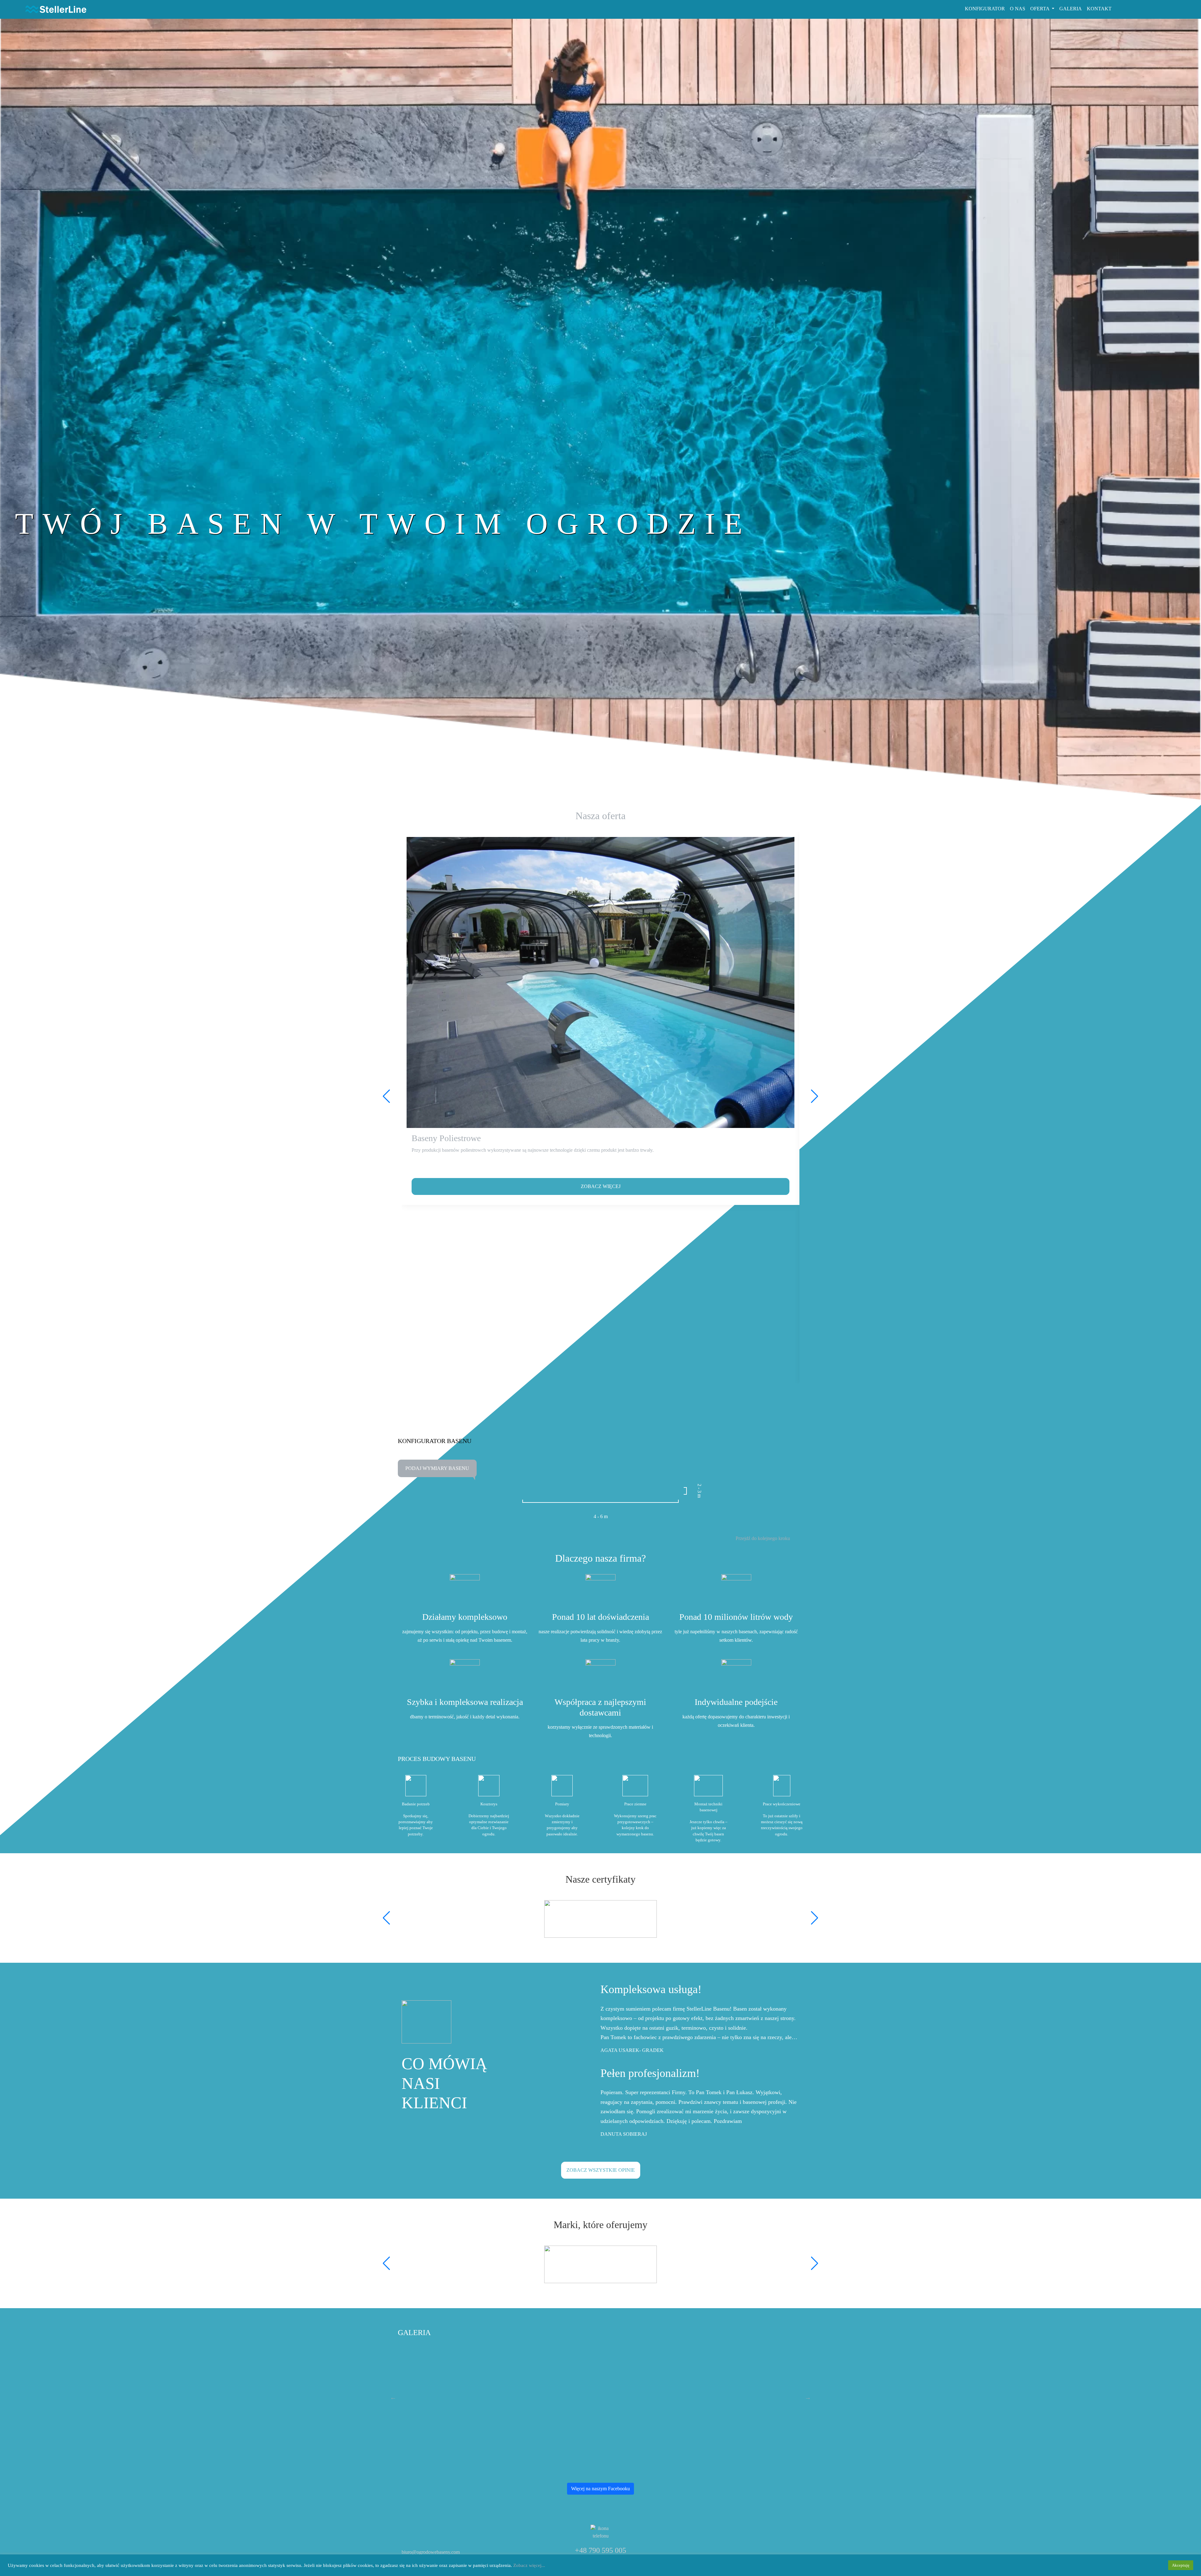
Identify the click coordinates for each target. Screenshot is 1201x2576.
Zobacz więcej (601, 1186)
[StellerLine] (54, 9)
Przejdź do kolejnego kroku (763, 1538)
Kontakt (1099, 9)
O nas (1018, 9)
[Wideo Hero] (1150, 524)
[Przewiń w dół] (132, 592)
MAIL (1153, 9)
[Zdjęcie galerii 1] (733, 2396)
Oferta (1040, 9)
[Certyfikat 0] (600, 1919)
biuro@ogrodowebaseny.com (431, 2552)
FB (1120, 9)
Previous (393, 2397)
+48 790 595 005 (430, 1416)
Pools (1173, 9)
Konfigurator (985, 9)
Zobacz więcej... (529, 2565)
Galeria (1071, 9)
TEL (1137, 9)
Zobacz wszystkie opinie (601, 2170)
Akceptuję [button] (1181, 2565)
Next (808, 2397)
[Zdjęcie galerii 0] (601, 2396)
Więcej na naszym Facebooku (600, 2489)
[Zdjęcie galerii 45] (469, 2396)
